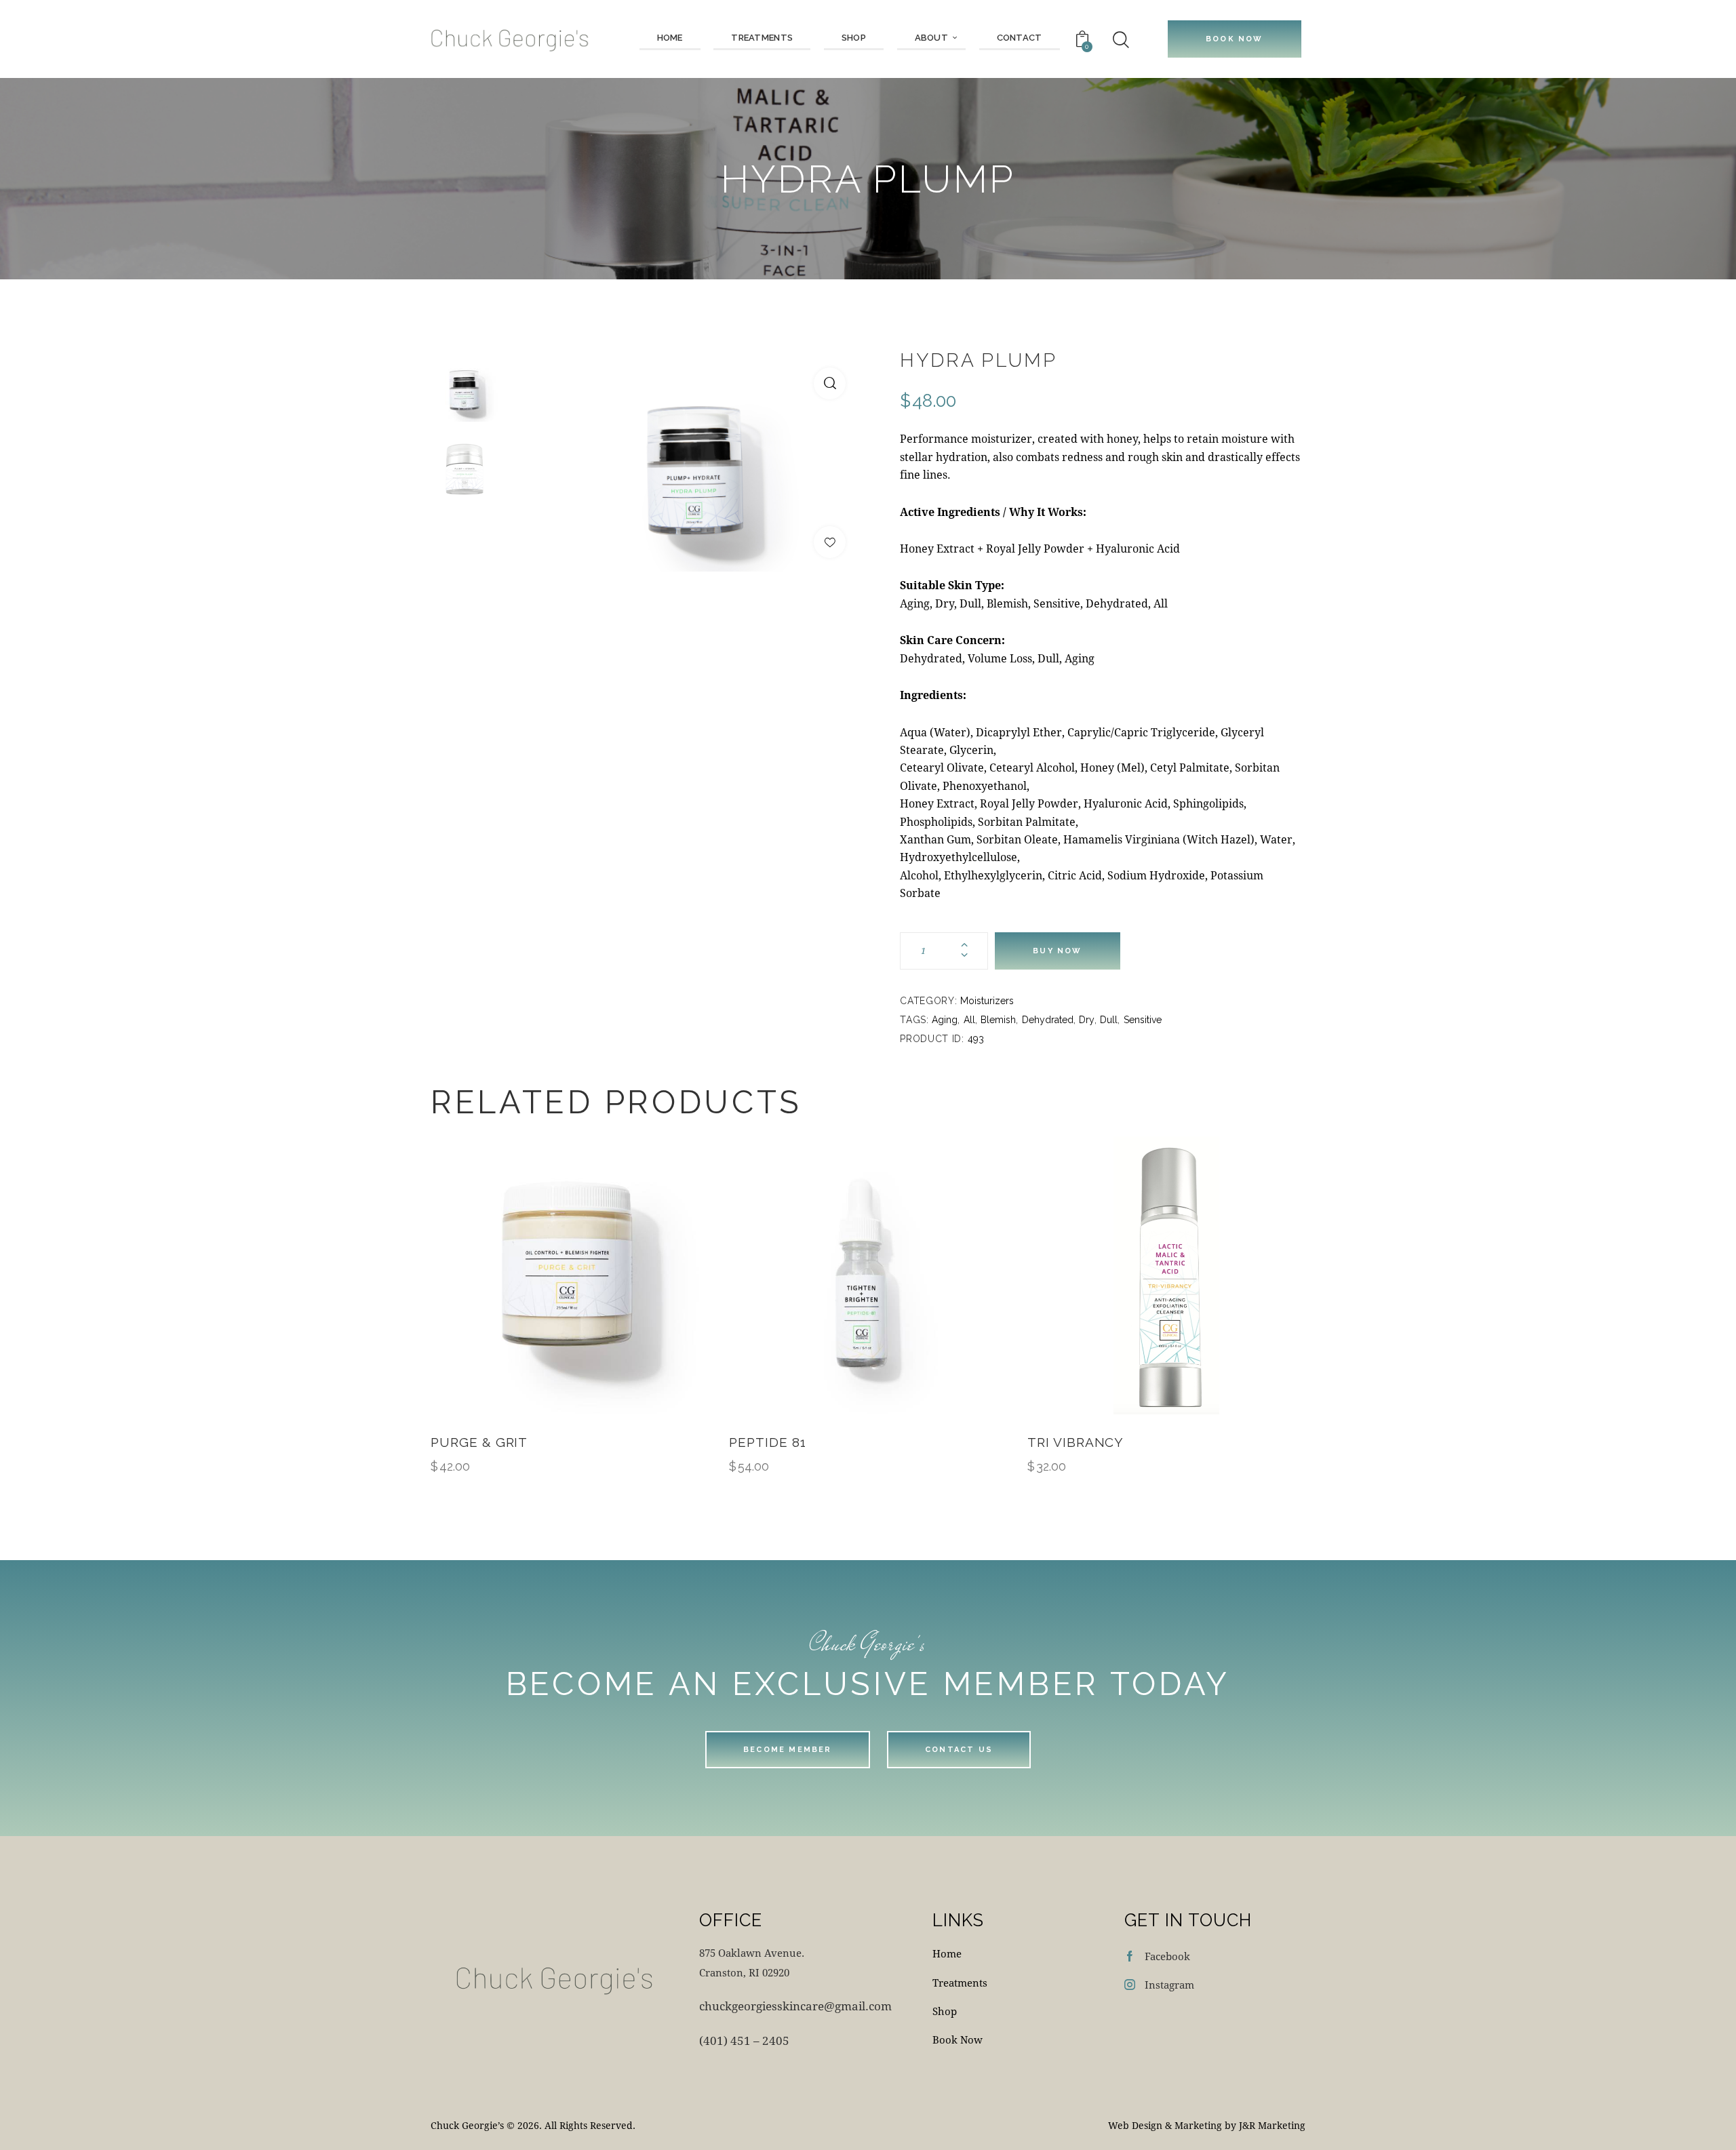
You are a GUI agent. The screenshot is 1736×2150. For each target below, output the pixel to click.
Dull (1109, 1020)
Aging (945, 1020)
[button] (830, 383)
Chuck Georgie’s (467, 2125)
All (969, 1020)
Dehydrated (1048, 1020)
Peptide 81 (768, 1442)
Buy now (1057, 951)
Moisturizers (987, 1001)
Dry (1087, 1020)
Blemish (998, 1020)
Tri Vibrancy (1076, 1442)
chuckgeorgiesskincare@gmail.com (795, 2006)
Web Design (1135, 2125)
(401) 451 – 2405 (744, 2040)
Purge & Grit (479, 1442)
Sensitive (1143, 1020)
